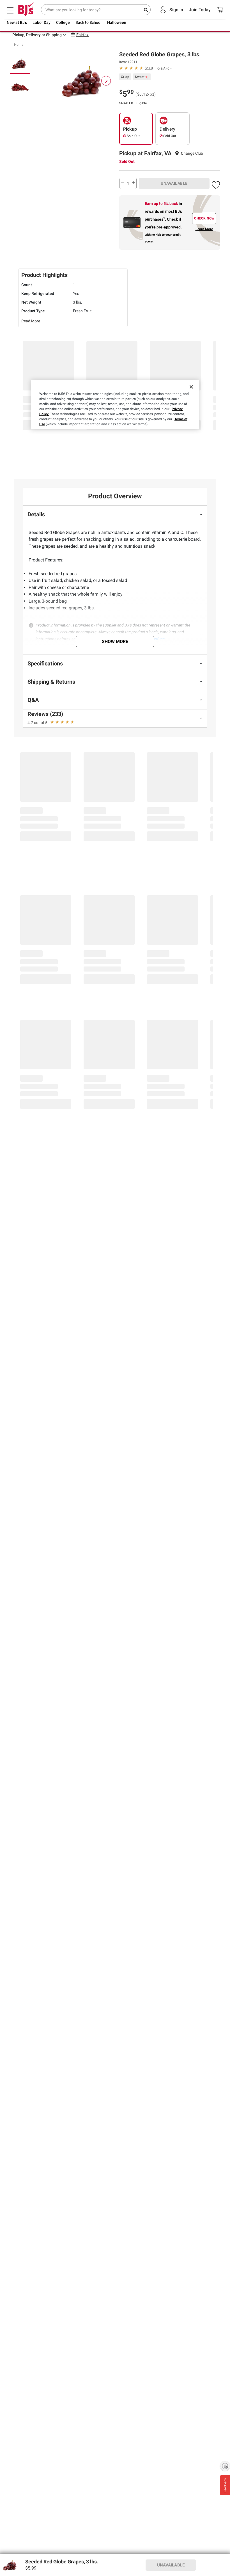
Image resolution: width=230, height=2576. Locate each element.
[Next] (106, 81)
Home (19, 45)
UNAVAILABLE (174, 183)
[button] (216, 184)
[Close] (191, 387)
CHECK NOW (204, 218)
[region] (115, 405)
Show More (115, 641)
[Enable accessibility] (225, 2466)
